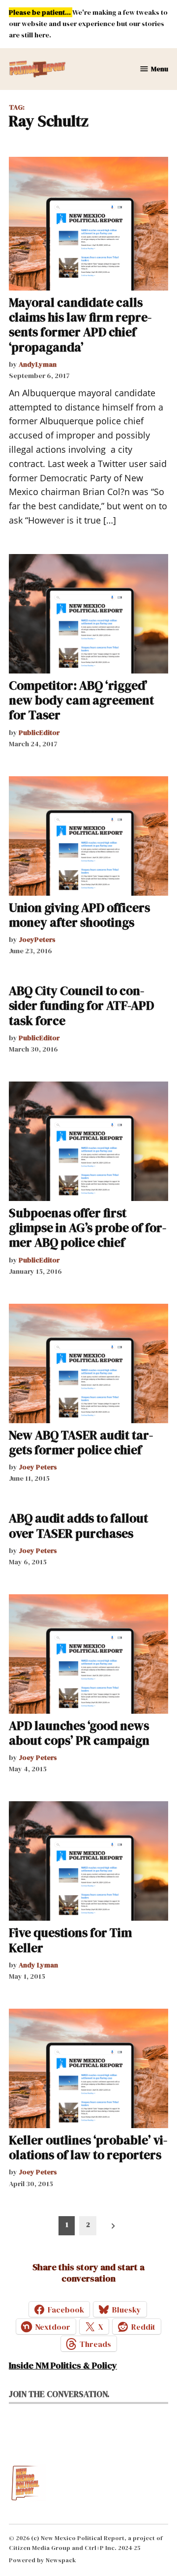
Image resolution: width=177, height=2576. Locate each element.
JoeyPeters (37, 939)
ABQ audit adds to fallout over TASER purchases (78, 1525)
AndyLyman (38, 364)
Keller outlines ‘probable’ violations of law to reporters (88, 2147)
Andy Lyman (38, 1965)
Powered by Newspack (43, 2560)
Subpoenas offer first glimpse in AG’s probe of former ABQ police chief (88, 1228)
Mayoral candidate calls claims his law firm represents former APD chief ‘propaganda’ (80, 325)
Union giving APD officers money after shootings (79, 915)
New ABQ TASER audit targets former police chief (81, 1442)
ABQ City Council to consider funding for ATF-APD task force (81, 1005)
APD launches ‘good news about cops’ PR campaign (79, 1733)
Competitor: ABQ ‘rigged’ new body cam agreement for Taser (81, 700)
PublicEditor (39, 732)
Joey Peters (38, 1467)
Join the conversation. (59, 2394)
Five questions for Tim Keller (70, 1940)
